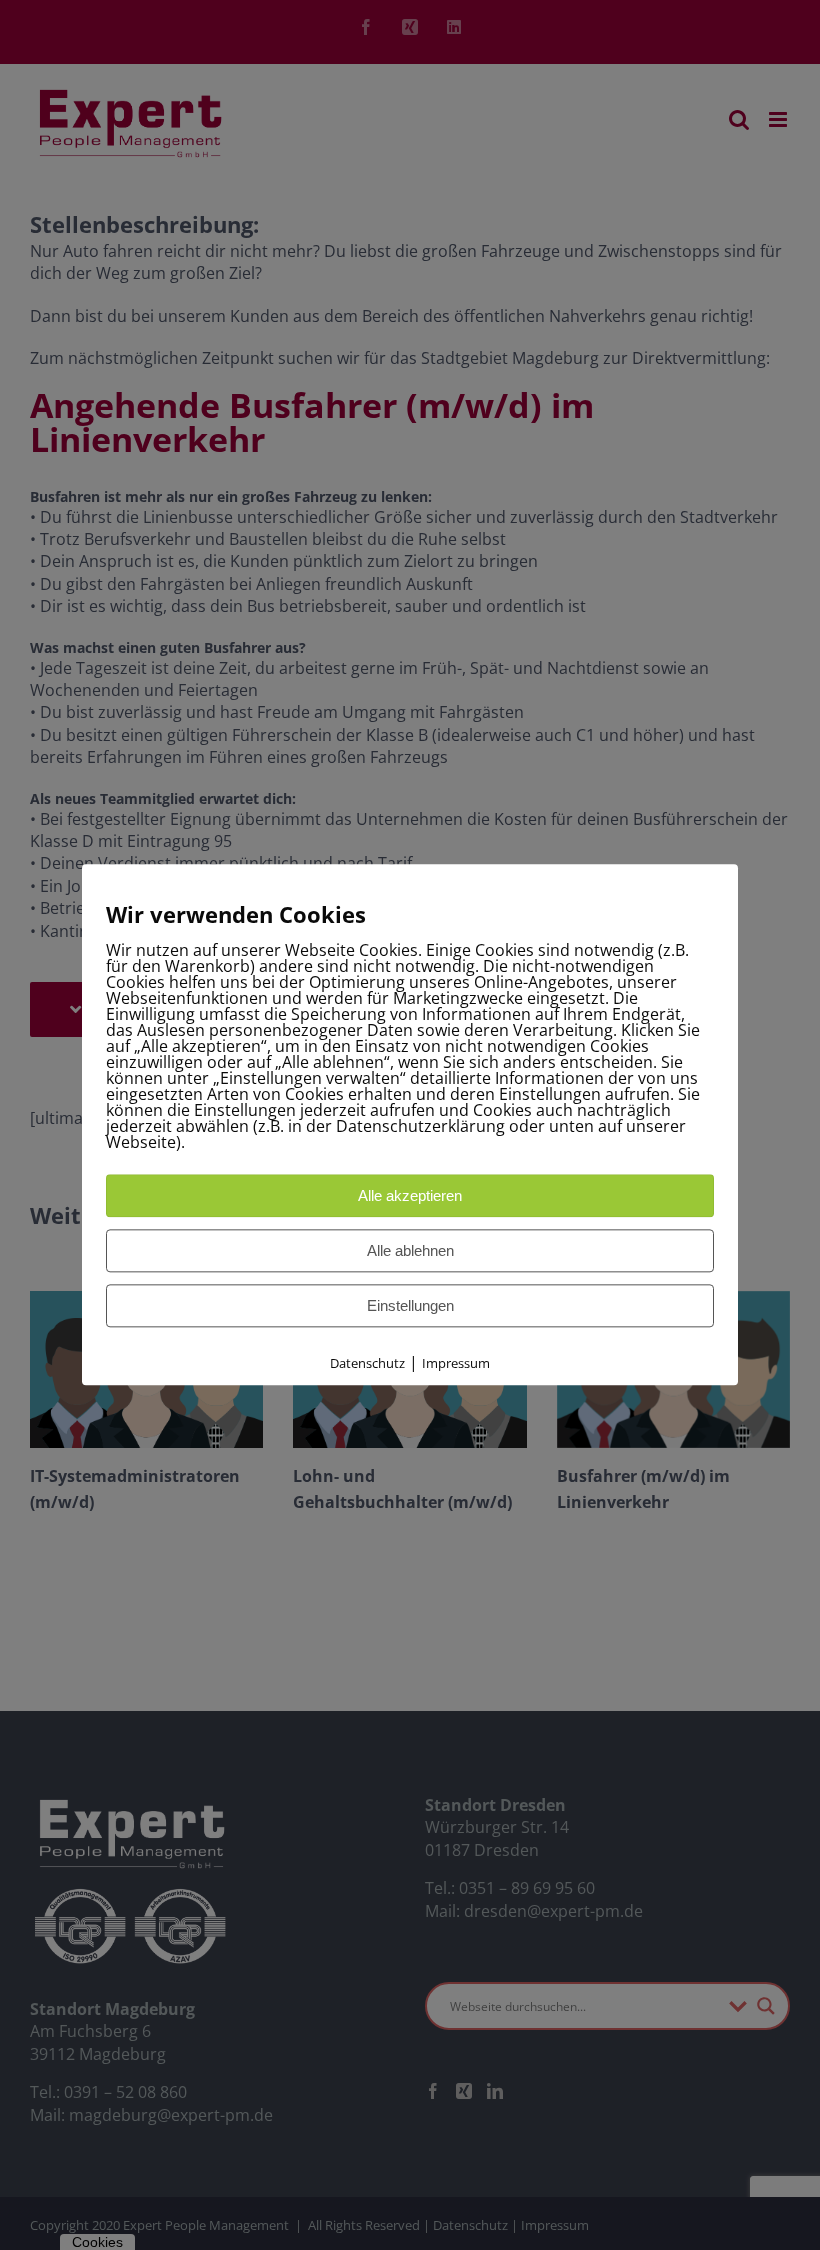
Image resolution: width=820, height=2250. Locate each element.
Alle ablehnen (410, 1250)
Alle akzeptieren (410, 1195)
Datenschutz (367, 1363)
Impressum (456, 1363)
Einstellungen (410, 1305)
